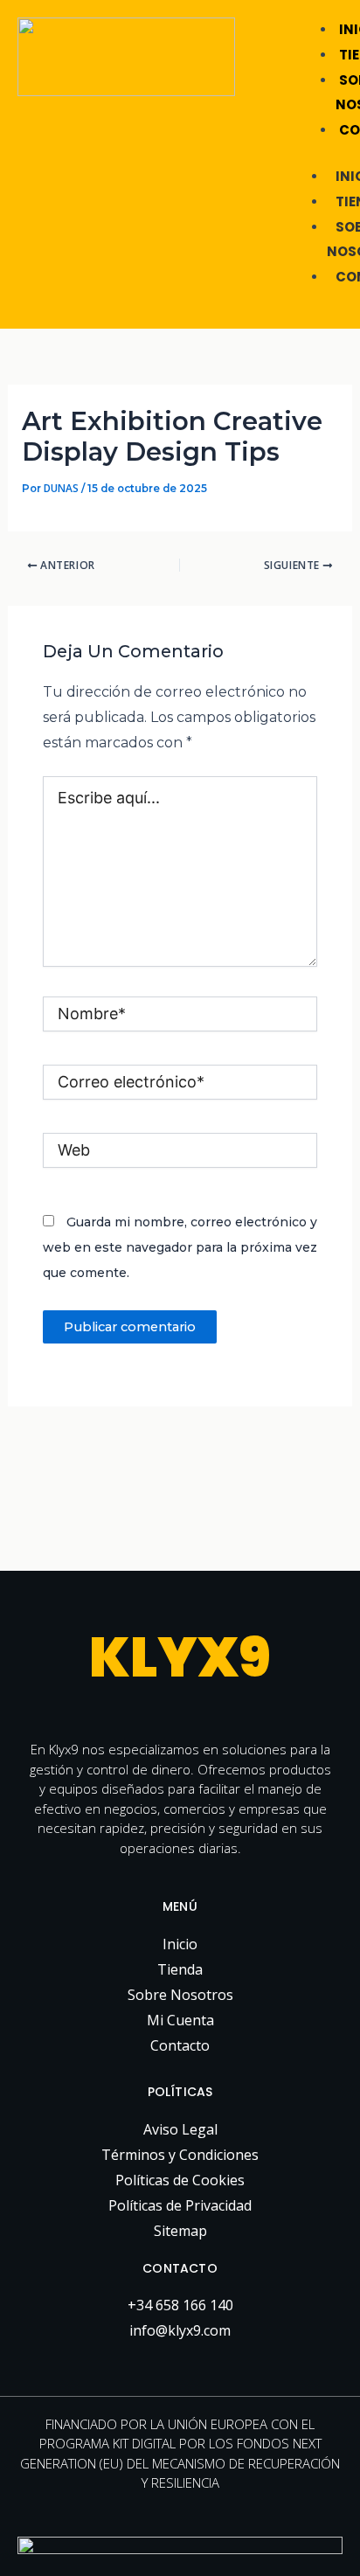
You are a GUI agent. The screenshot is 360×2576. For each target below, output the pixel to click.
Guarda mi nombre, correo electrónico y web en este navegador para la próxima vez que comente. (180, 1247)
